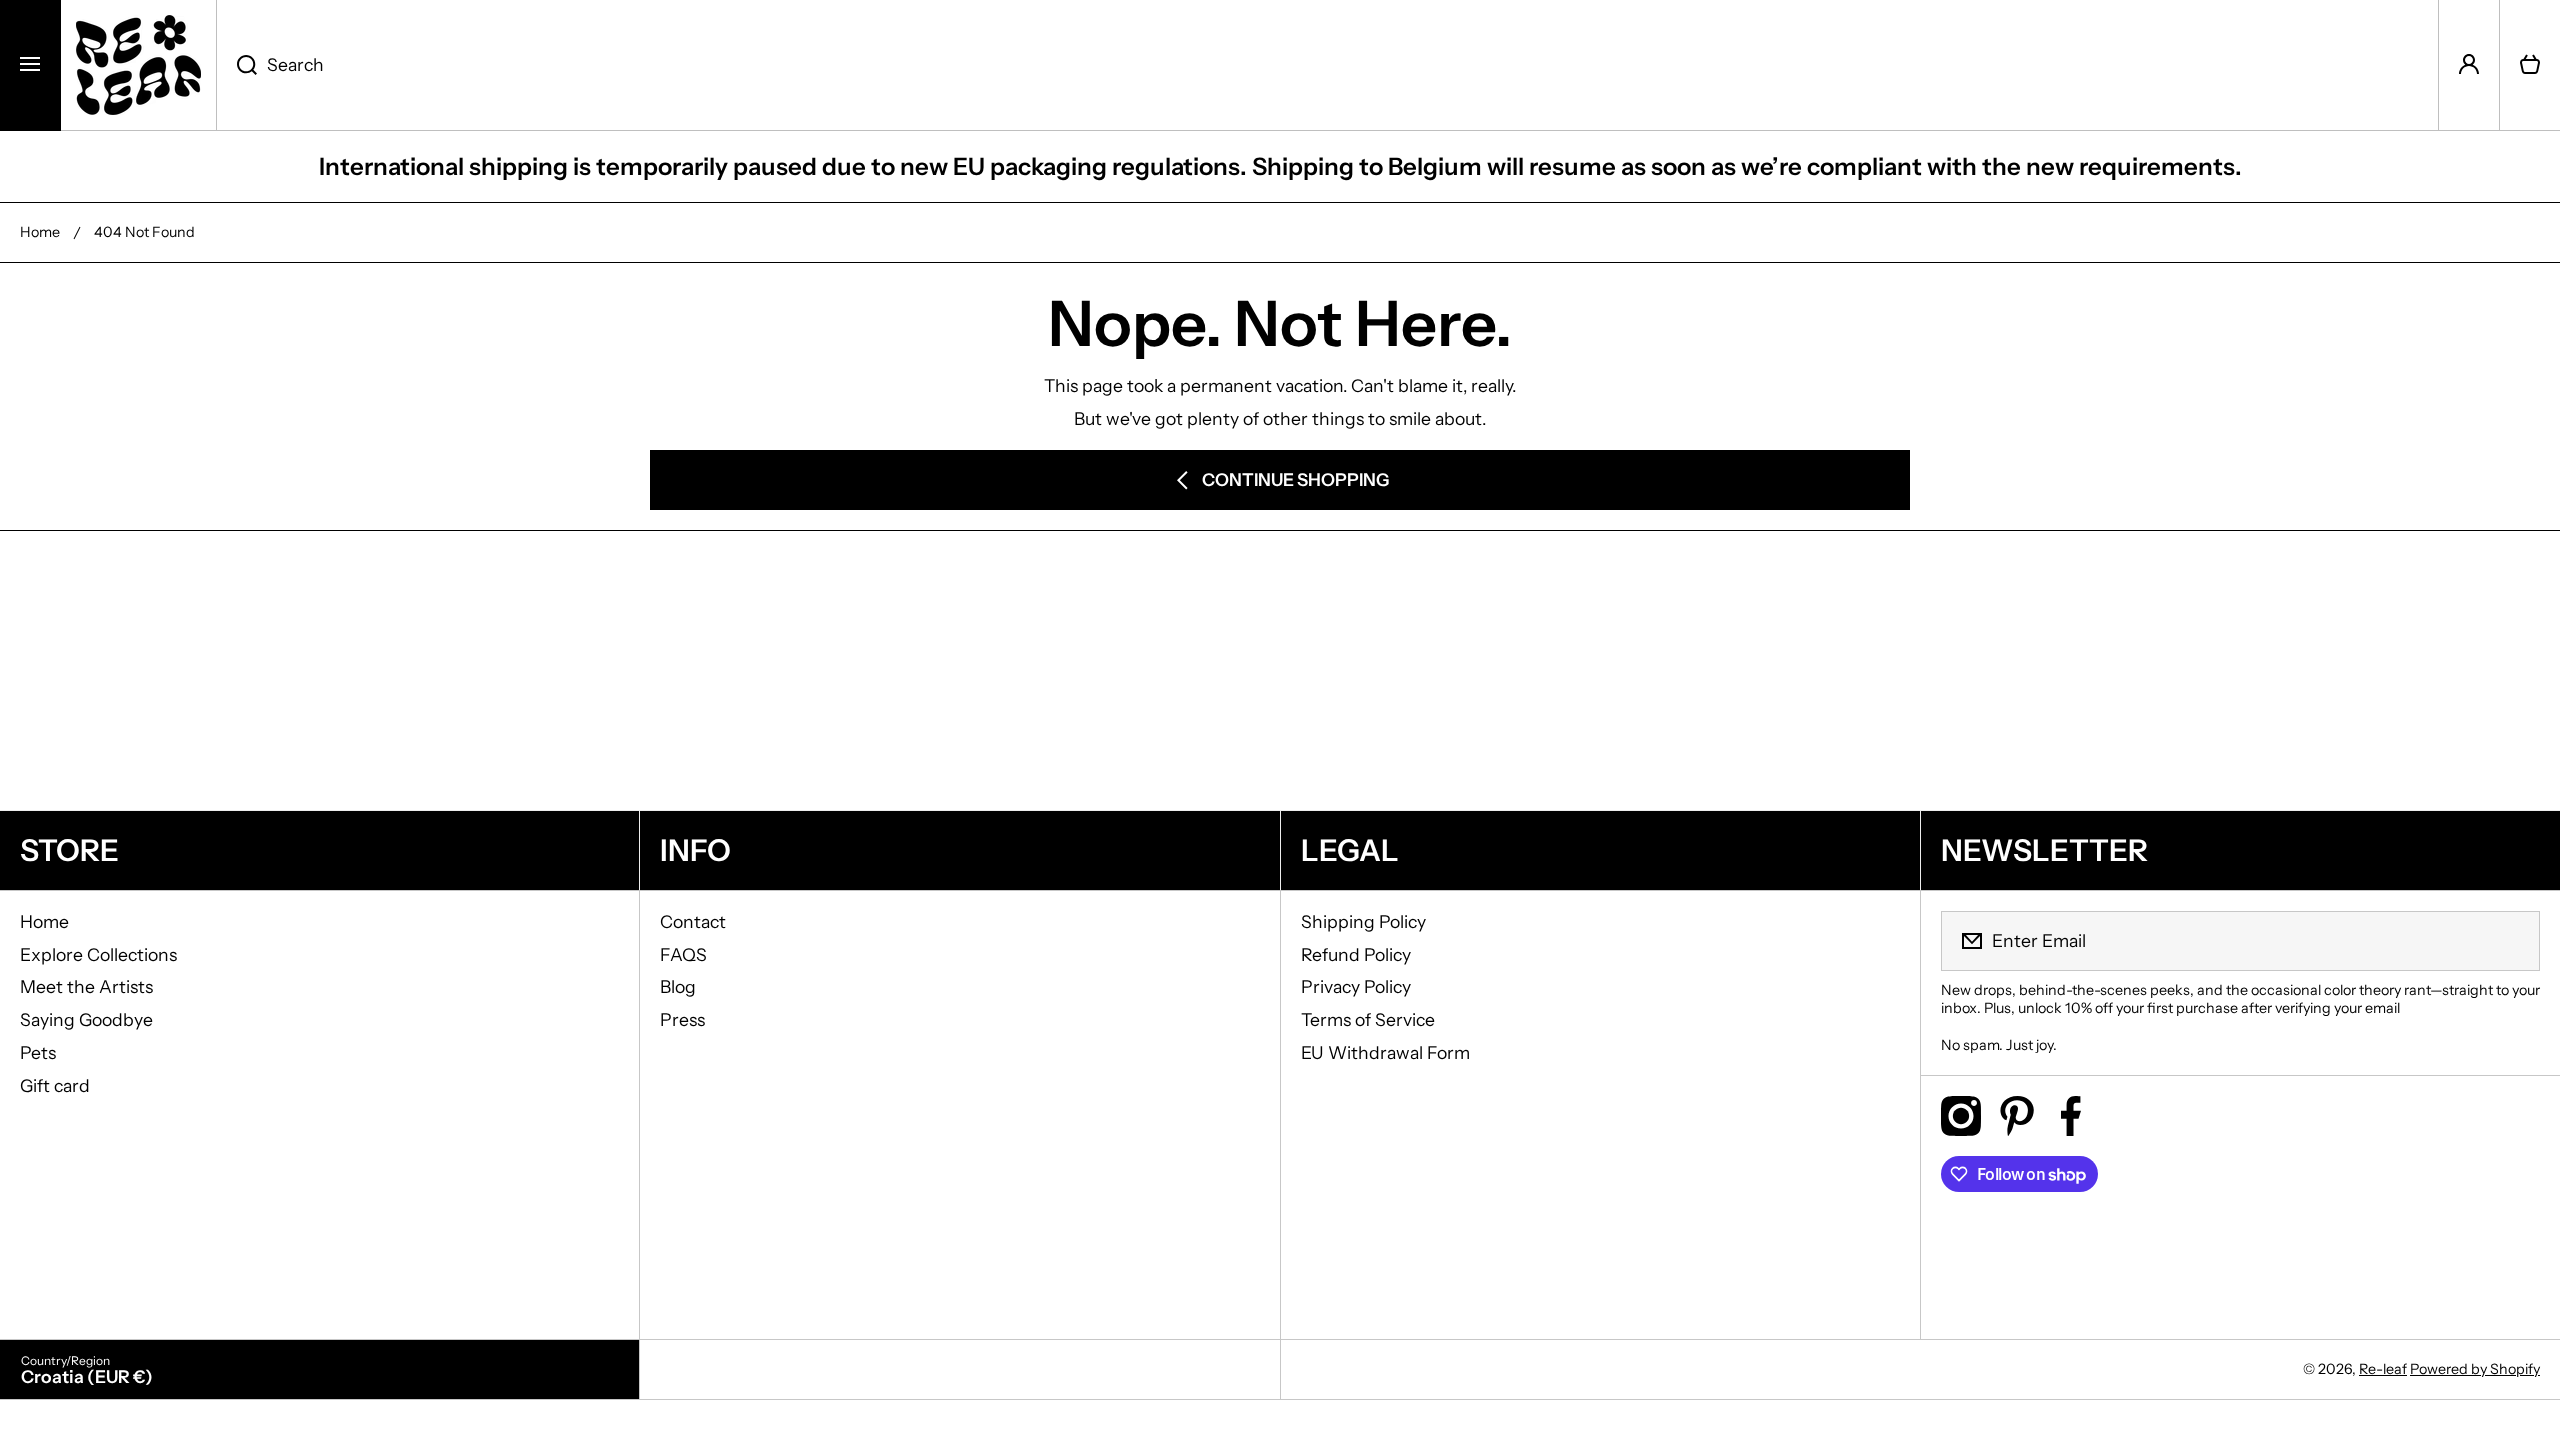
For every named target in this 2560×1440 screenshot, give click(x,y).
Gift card (55, 1085)
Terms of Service (1368, 1019)
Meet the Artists (86, 986)
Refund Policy (1356, 954)
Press (682, 1019)
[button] (2530, 65)
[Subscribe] (2512, 941)
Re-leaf (2383, 1369)
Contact (693, 921)
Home (40, 232)
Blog (678, 986)
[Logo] (138, 65)
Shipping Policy (1363, 921)
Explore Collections (98, 954)
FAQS (683, 954)
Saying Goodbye (86, 1019)
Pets (38, 1052)
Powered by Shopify (2475, 1369)
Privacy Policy (1356, 986)
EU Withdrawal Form (1385, 1052)
